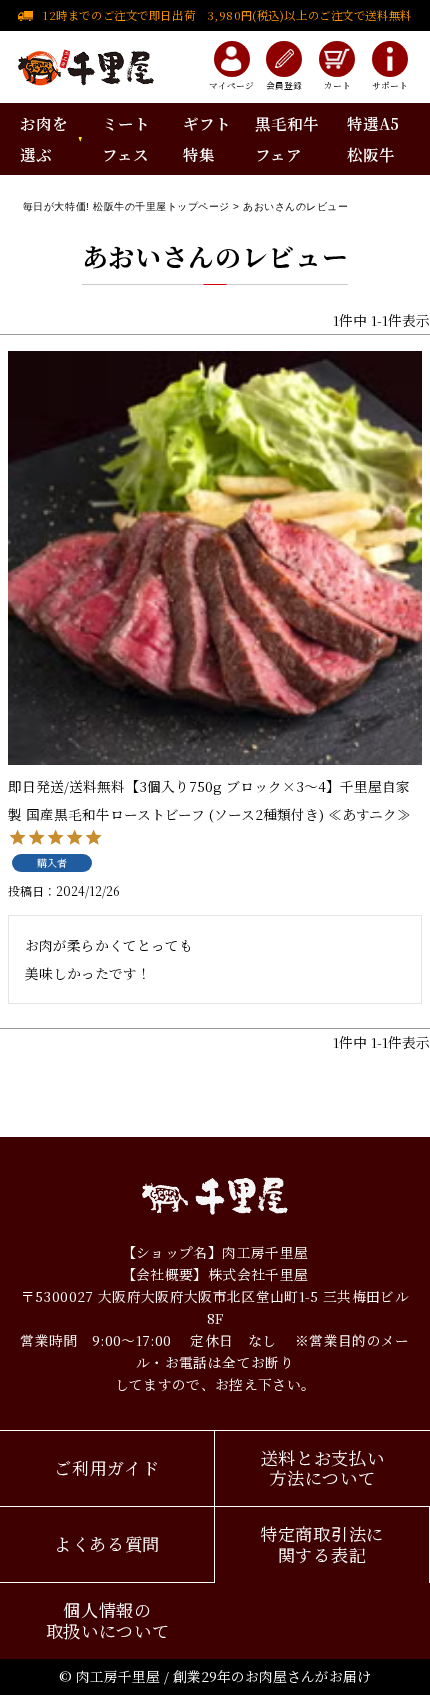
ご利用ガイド (106, 1467)
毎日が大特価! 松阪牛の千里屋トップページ (126, 206)
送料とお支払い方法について (323, 1468)
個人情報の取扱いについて (108, 1620)
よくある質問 (107, 1543)
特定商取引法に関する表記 (322, 1544)
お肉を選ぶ (43, 138)
